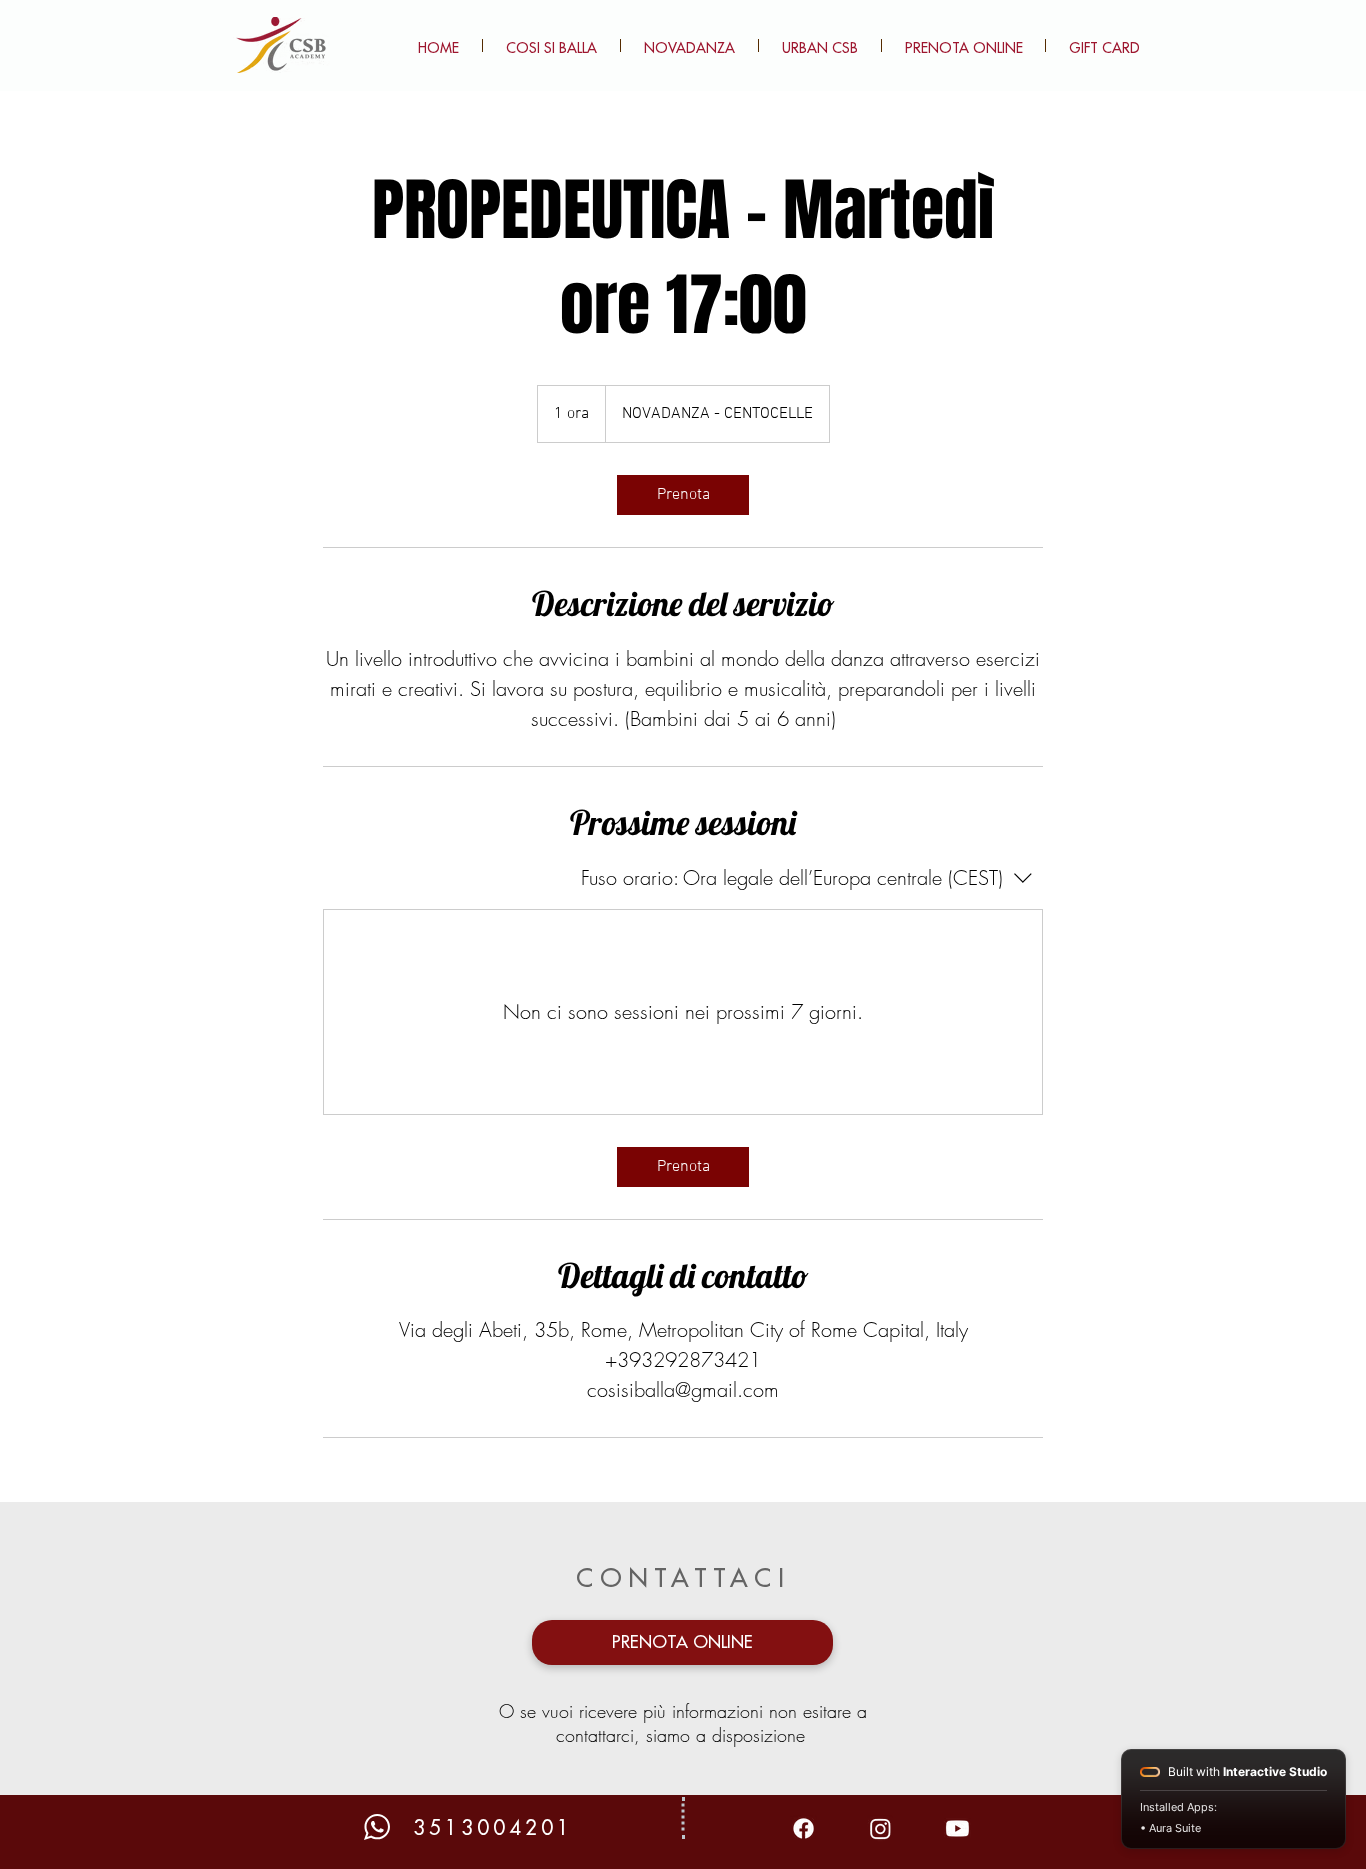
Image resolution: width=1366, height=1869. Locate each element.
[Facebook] (803, 1828)
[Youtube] (957, 1828)
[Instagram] (880, 1828)
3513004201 (493, 1828)
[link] (683, 495)
